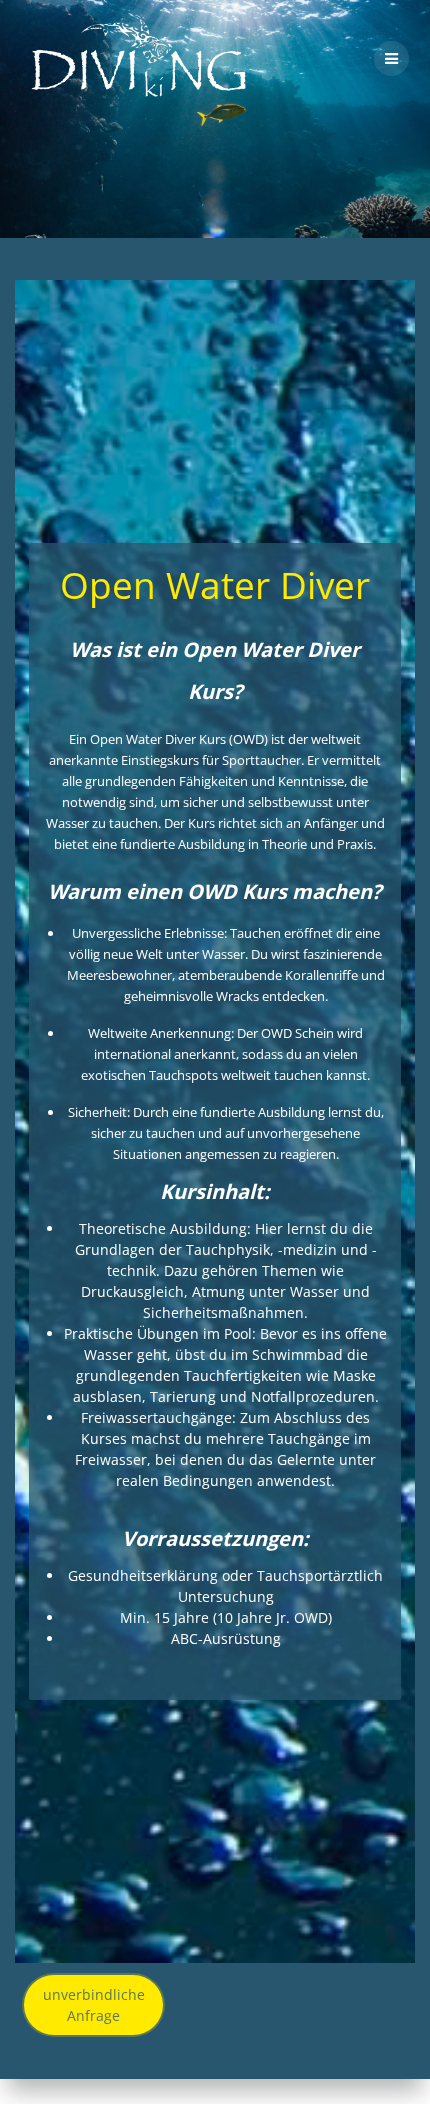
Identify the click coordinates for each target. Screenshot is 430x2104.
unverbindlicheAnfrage (94, 2005)
